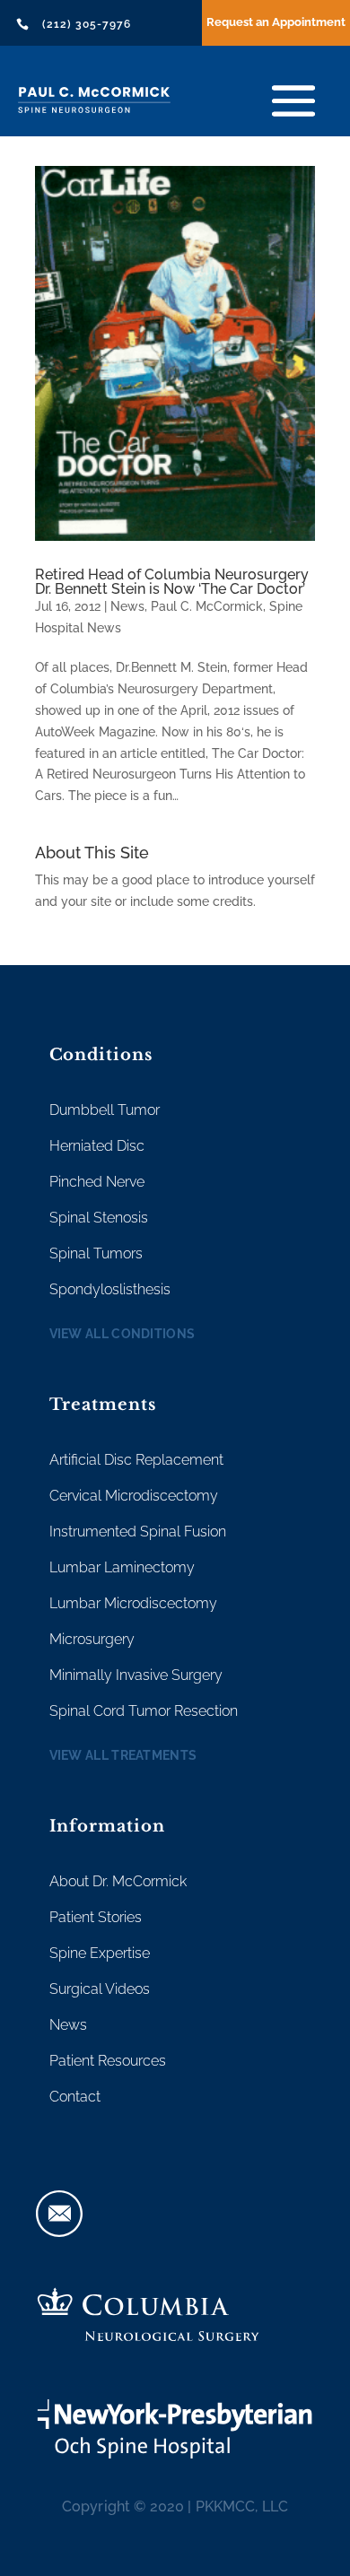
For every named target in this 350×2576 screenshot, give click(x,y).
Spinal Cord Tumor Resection (144, 1711)
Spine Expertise (100, 1953)
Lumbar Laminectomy (122, 1567)
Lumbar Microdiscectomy (133, 1603)
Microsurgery (92, 1639)
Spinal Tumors (96, 1253)
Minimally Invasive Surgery (136, 1675)
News (127, 606)
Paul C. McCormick (207, 606)
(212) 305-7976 (87, 24)
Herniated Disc (97, 1146)
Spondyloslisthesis (110, 1289)
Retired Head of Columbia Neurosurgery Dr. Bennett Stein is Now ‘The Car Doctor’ (172, 582)
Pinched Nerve (97, 1182)
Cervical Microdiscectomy (134, 1496)
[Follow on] (59, 2214)
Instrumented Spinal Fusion (138, 1532)
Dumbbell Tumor (105, 1110)
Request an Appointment (276, 22)
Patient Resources (108, 2061)
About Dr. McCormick (118, 1881)
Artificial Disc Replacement (136, 1460)
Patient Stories (96, 1917)
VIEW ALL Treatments (123, 1755)
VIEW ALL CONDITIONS (122, 1334)
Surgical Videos (100, 1989)
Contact (75, 2097)
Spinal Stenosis (99, 1218)
